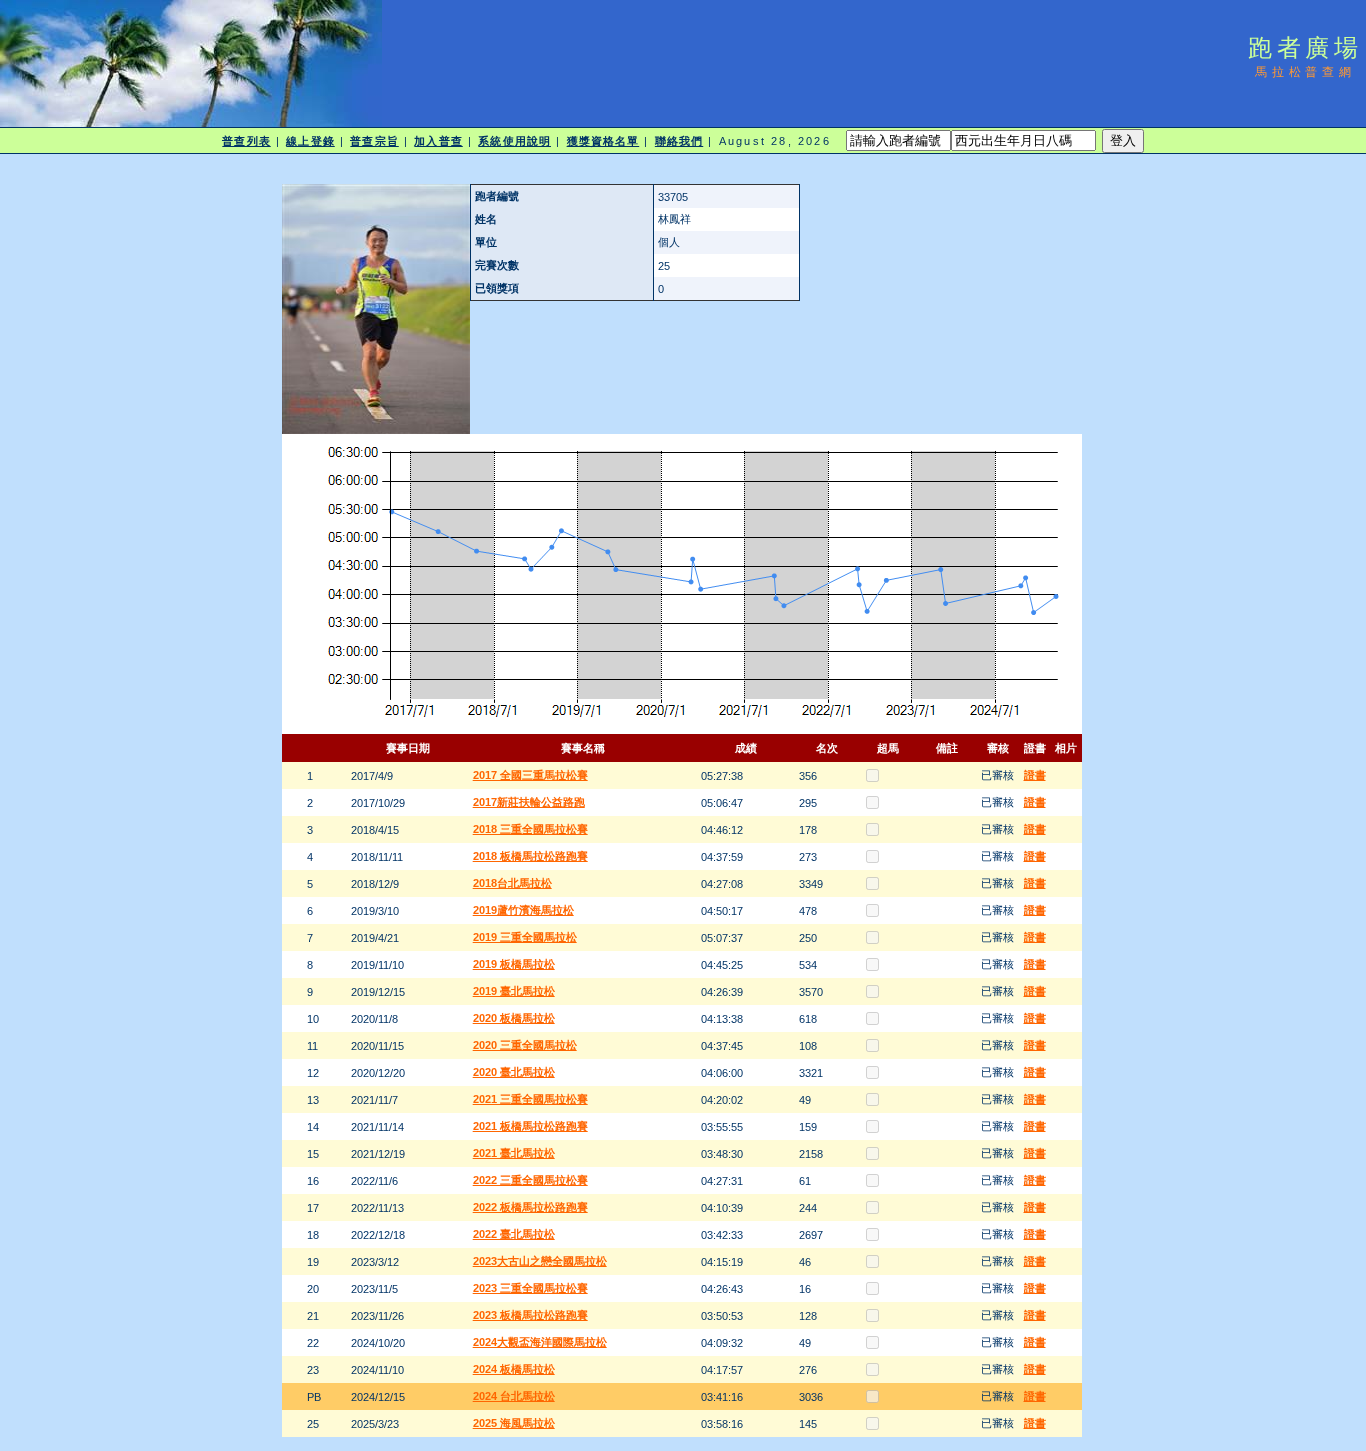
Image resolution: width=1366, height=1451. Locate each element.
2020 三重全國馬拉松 (525, 1045)
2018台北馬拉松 (512, 883)
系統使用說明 (514, 141)
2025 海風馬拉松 (514, 1423)
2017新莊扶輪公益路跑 (529, 802)
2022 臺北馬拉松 (514, 1234)
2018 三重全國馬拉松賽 (530, 829)
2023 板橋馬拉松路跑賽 (530, 1315)
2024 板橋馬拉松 (514, 1369)
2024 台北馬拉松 (514, 1396)
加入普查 (438, 141)
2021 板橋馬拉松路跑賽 (530, 1126)
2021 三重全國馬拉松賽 (530, 1099)
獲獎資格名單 (603, 141)
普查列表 (246, 141)
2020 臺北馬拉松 (514, 1072)
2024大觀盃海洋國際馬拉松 (540, 1342)
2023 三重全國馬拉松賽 (530, 1288)
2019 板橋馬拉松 (514, 964)
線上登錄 (310, 141)
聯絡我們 (679, 141)
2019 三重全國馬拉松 (525, 937)
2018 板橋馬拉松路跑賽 (530, 856)
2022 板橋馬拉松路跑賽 (530, 1207)
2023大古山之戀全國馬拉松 (540, 1261)
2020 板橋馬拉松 (514, 1018)
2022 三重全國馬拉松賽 (530, 1180)
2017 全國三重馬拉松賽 (530, 775)
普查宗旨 (374, 141)
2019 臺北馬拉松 (514, 991)
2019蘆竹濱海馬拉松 (523, 910)
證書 (1035, 775)
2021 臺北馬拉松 (514, 1153)
